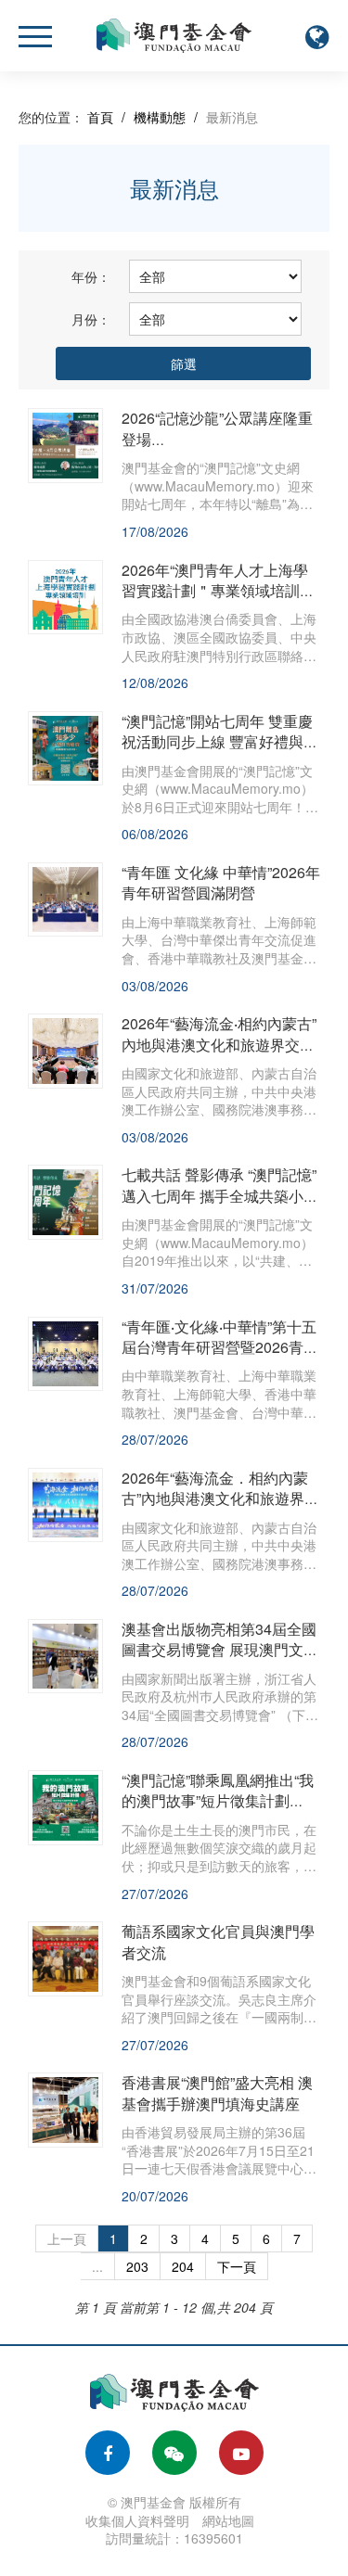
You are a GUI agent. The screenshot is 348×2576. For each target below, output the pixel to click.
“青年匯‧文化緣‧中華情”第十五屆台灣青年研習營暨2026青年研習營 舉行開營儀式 (220, 1347)
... (97, 2266)
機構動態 (160, 117)
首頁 (100, 117)
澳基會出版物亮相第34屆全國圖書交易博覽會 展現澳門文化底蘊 (220, 1650)
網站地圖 (228, 2520)
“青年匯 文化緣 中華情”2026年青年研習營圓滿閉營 (221, 882)
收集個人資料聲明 (137, 2520)
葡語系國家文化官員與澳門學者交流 (218, 1941)
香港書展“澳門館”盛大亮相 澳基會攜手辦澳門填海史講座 (217, 2092)
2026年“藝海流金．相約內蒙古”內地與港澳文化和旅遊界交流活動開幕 (220, 1498)
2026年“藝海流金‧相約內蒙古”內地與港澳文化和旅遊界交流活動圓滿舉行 (219, 1044)
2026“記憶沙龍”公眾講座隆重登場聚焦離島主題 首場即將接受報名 (220, 449)
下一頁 (237, 2266)
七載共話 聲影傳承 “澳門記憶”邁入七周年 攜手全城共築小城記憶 (220, 1195)
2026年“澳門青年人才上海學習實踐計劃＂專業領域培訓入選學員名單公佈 (215, 591)
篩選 (184, 363)
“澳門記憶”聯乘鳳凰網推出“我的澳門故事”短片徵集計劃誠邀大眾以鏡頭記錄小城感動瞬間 (218, 1811)
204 (183, 2266)
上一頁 (67, 2238)
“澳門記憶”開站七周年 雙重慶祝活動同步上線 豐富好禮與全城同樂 (220, 742)
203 (137, 2266)
